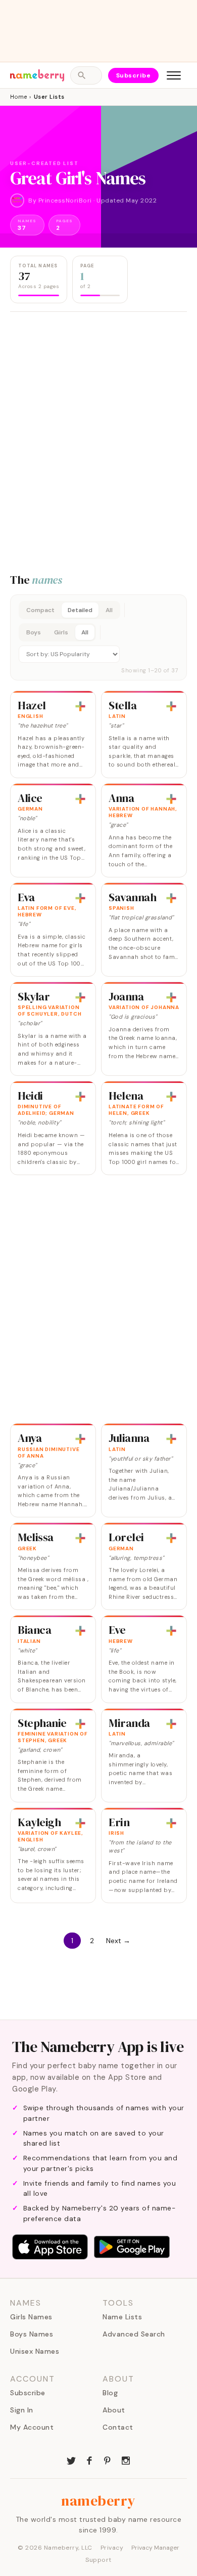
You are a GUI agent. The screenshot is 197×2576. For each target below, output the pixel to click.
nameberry (98, 2501)
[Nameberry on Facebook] (89, 2460)
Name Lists (122, 2317)
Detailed (80, 610)
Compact (40, 610)
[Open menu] (174, 75)
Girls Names (31, 2317)
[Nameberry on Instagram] (126, 2460)
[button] (98, 637)
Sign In (22, 2410)
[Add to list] (80, 706)
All (109, 610)
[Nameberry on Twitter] (71, 2460)
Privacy (112, 2548)
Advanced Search (134, 2334)
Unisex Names (35, 2351)
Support (98, 2560)
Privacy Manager (155, 2548)
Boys (34, 632)
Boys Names (32, 2334)
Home (18, 97)
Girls (61, 632)
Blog (110, 2393)
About (114, 2410)
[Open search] (86, 75)
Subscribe (134, 75)
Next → (118, 1941)
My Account (32, 2427)
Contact (118, 2427)
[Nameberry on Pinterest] (108, 2460)
